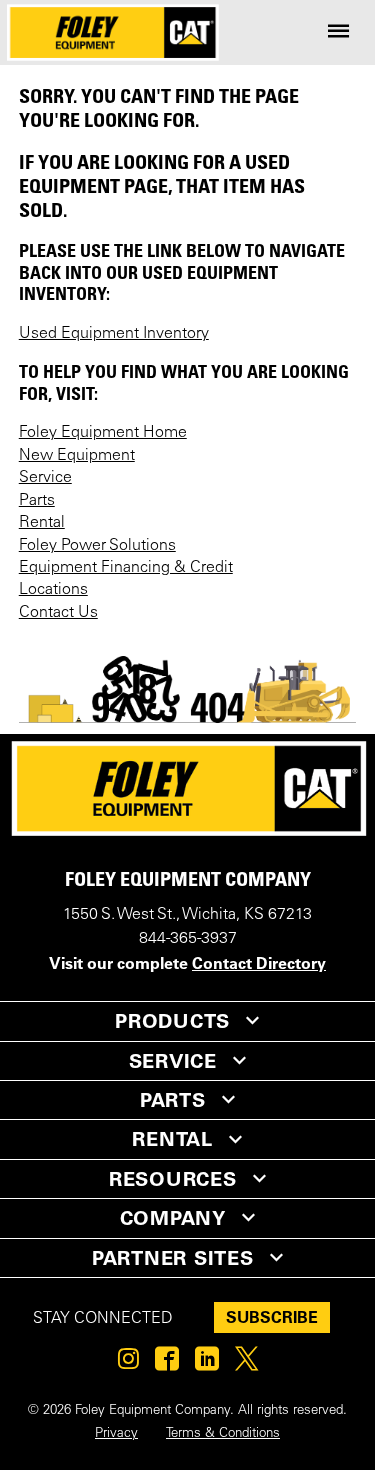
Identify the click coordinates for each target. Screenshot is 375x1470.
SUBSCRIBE (272, 1317)
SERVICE (173, 1061)
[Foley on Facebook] (167, 1364)
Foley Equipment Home (103, 433)
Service (45, 478)
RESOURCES (173, 1179)
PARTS (173, 1100)
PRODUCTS (172, 1021)
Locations (53, 590)
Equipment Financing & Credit (126, 568)
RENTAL (172, 1139)
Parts (37, 501)
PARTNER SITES (173, 1258)
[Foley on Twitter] (246, 1364)
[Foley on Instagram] (128, 1364)
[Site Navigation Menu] (338, 32)
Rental (42, 523)
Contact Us (58, 613)
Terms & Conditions (223, 1434)
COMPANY (173, 1218)
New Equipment (77, 456)
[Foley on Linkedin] (207, 1364)
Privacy (116, 1434)
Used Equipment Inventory (114, 334)
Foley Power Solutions (97, 546)
